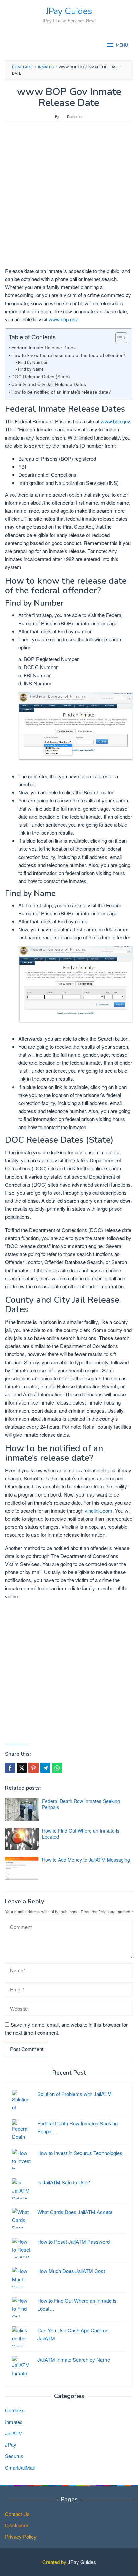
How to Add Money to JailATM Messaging (86, 1860)
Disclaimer (17, 2525)
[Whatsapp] (57, 1768)
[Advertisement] (69, 198)
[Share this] (10, 1768)
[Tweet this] (22, 1768)
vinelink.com (98, 1510)
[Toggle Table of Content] (118, 338)
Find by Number (32, 362)
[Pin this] (33, 1768)
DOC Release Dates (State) (41, 376)
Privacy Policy (21, 2537)
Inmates (14, 2422)
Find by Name (31, 369)
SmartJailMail (20, 2467)
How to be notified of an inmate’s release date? (61, 392)
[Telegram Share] (45, 1768)
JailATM (14, 2433)
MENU (122, 45)
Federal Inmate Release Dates (44, 347)
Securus (14, 2456)
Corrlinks (15, 2410)
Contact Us (17, 2514)
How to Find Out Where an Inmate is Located (81, 1834)
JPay (11, 2445)
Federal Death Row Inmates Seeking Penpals (81, 1804)
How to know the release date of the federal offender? (68, 355)
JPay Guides (69, 11)
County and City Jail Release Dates (49, 384)
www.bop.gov (63, 319)
